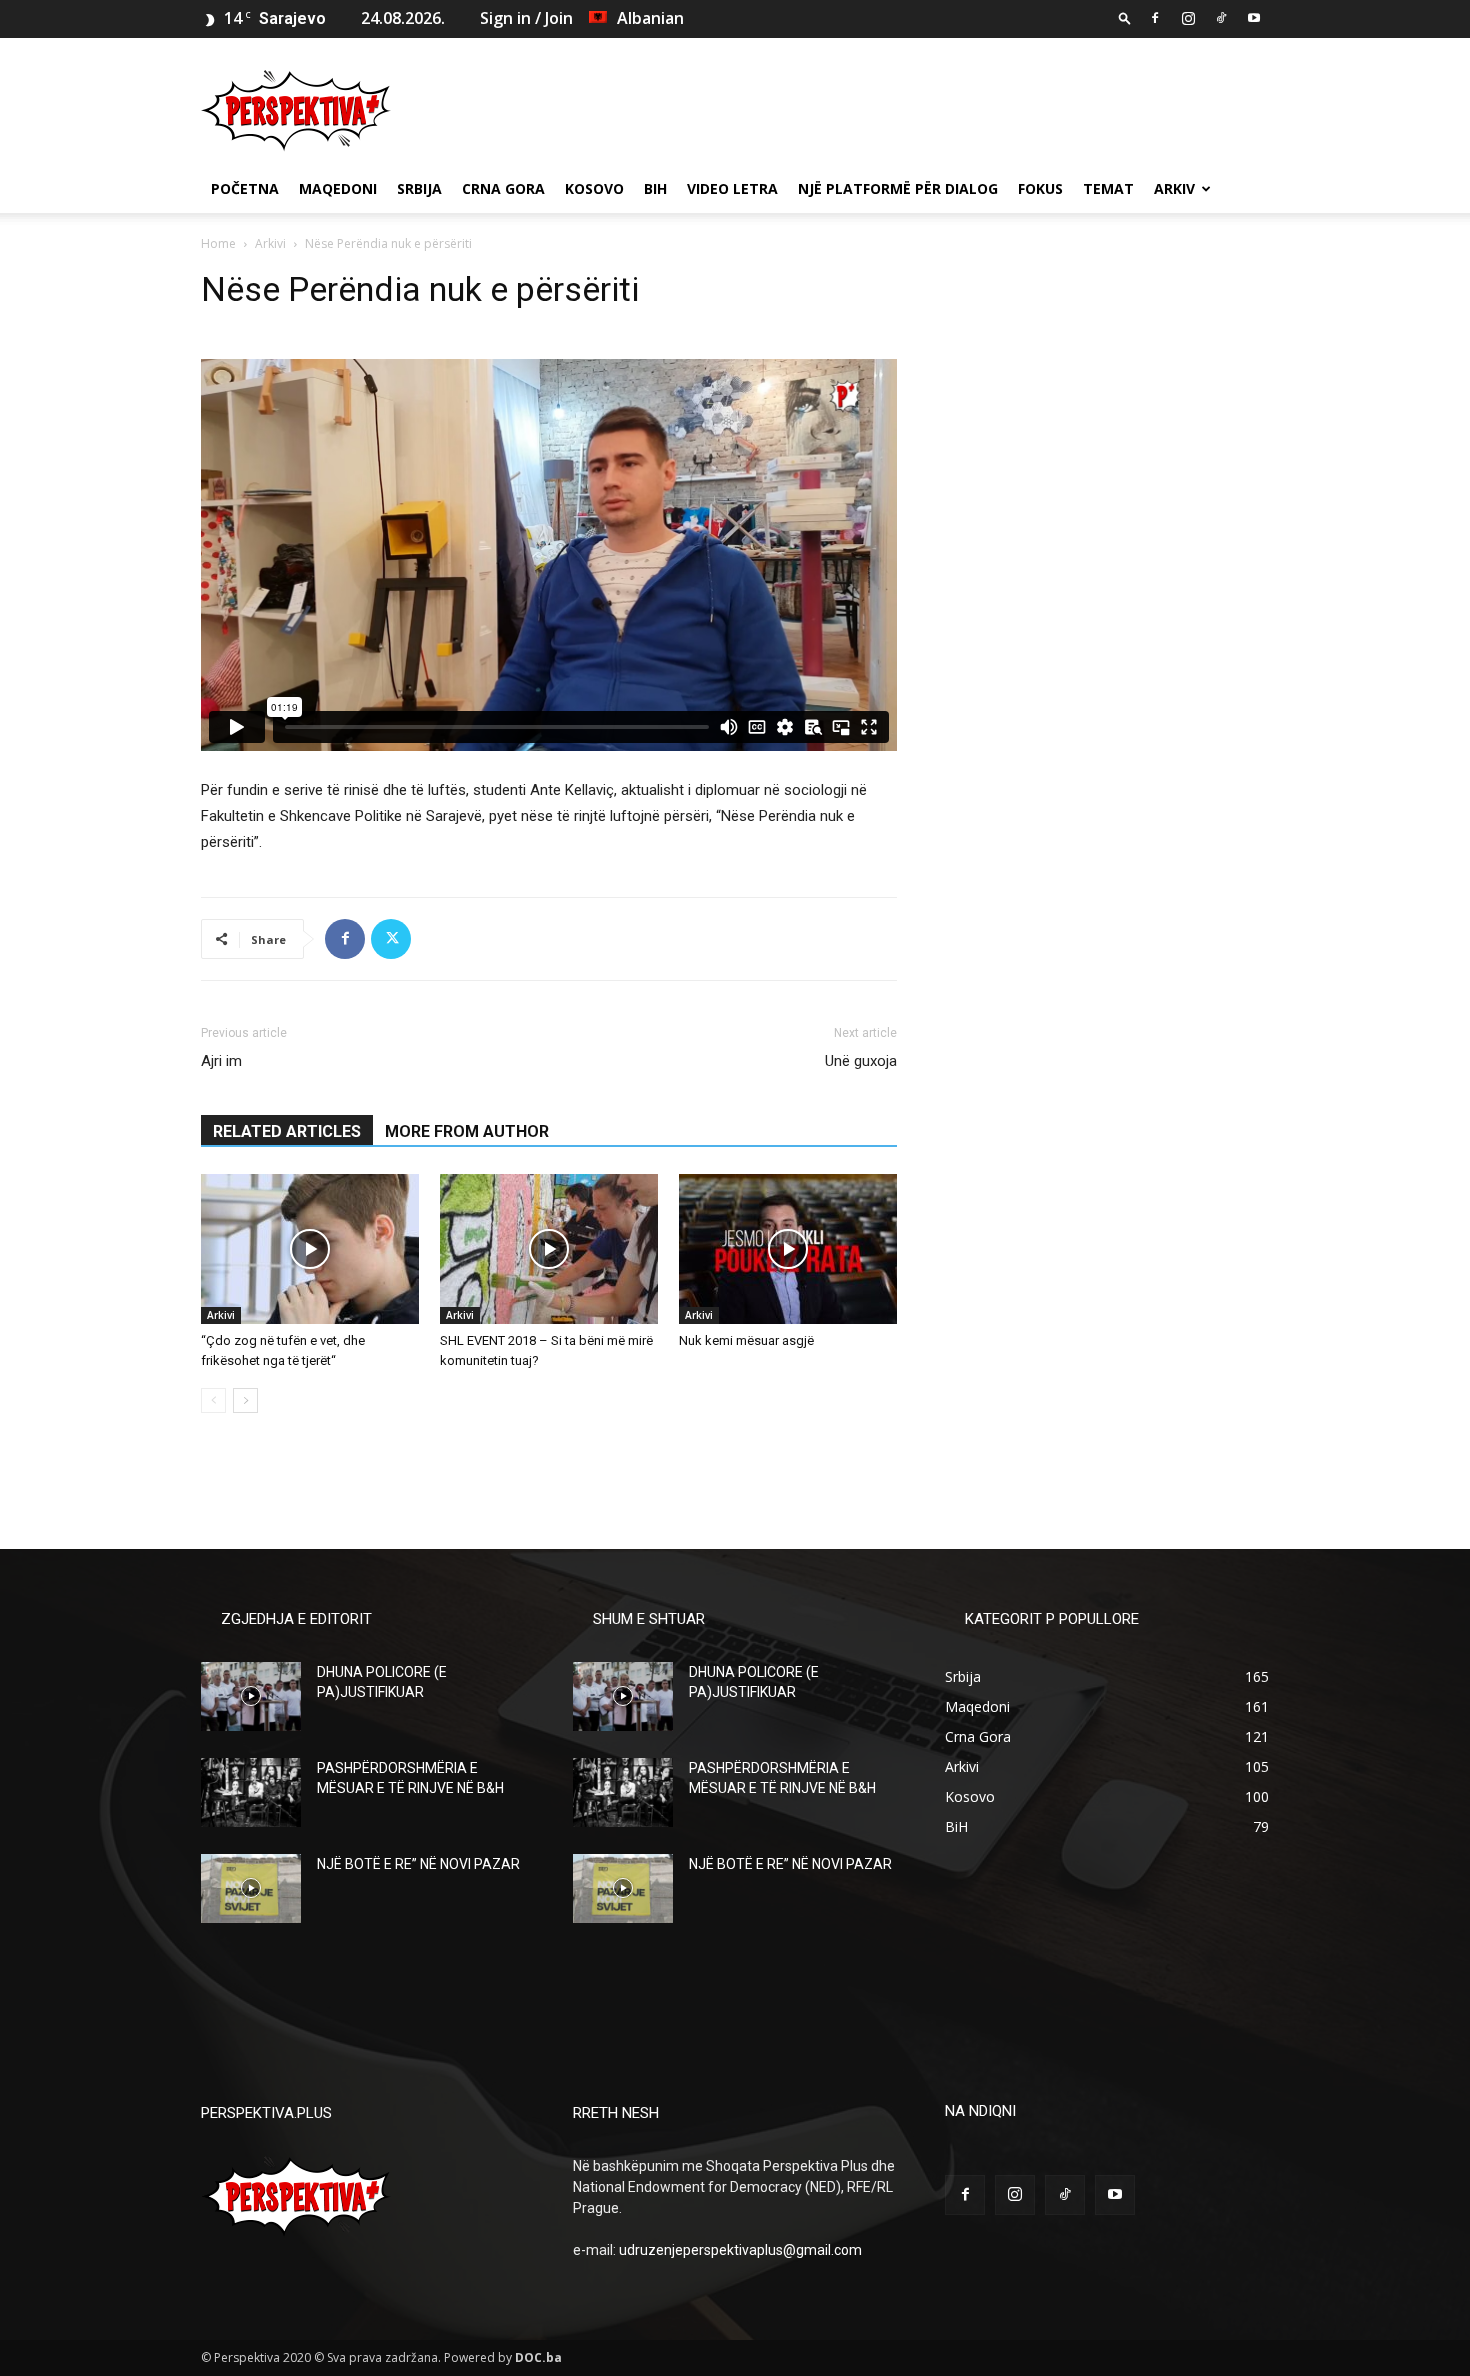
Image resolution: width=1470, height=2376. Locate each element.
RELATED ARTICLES (287, 1131)
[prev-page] (213, 1400)
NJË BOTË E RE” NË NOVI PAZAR (418, 1864)
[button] (1125, 17)
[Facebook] (1155, 18)
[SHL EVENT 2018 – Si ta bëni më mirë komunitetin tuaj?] (549, 1249)
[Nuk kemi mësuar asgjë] (788, 1249)
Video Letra (732, 188)
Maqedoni (338, 188)
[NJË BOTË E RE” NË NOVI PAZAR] (251, 1888)
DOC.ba (538, 2357)
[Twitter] (391, 939)
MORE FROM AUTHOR (467, 1131)
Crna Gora (503, 188)
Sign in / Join (526, 18)
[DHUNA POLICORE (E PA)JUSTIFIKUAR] (251, 1696)
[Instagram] (1188, 18)
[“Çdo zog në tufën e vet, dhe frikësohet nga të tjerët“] (310, 1249)
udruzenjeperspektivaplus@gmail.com (740, 2250)
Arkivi (270, 243)
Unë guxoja (861, 1061)
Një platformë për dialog (898, 188)
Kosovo (594, 188)
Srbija (419, 188)
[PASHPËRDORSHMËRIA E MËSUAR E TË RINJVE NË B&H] (251, 1792)
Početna (245, 188)
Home (218, 243)
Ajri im (221, 1061)
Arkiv (1174, 188)
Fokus (1040, 188)
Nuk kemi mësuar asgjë (746, 1340)
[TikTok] (1221, 18)
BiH (655, 188)
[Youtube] (1254, 18)
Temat (1108, 188)
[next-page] (245, 1400)
